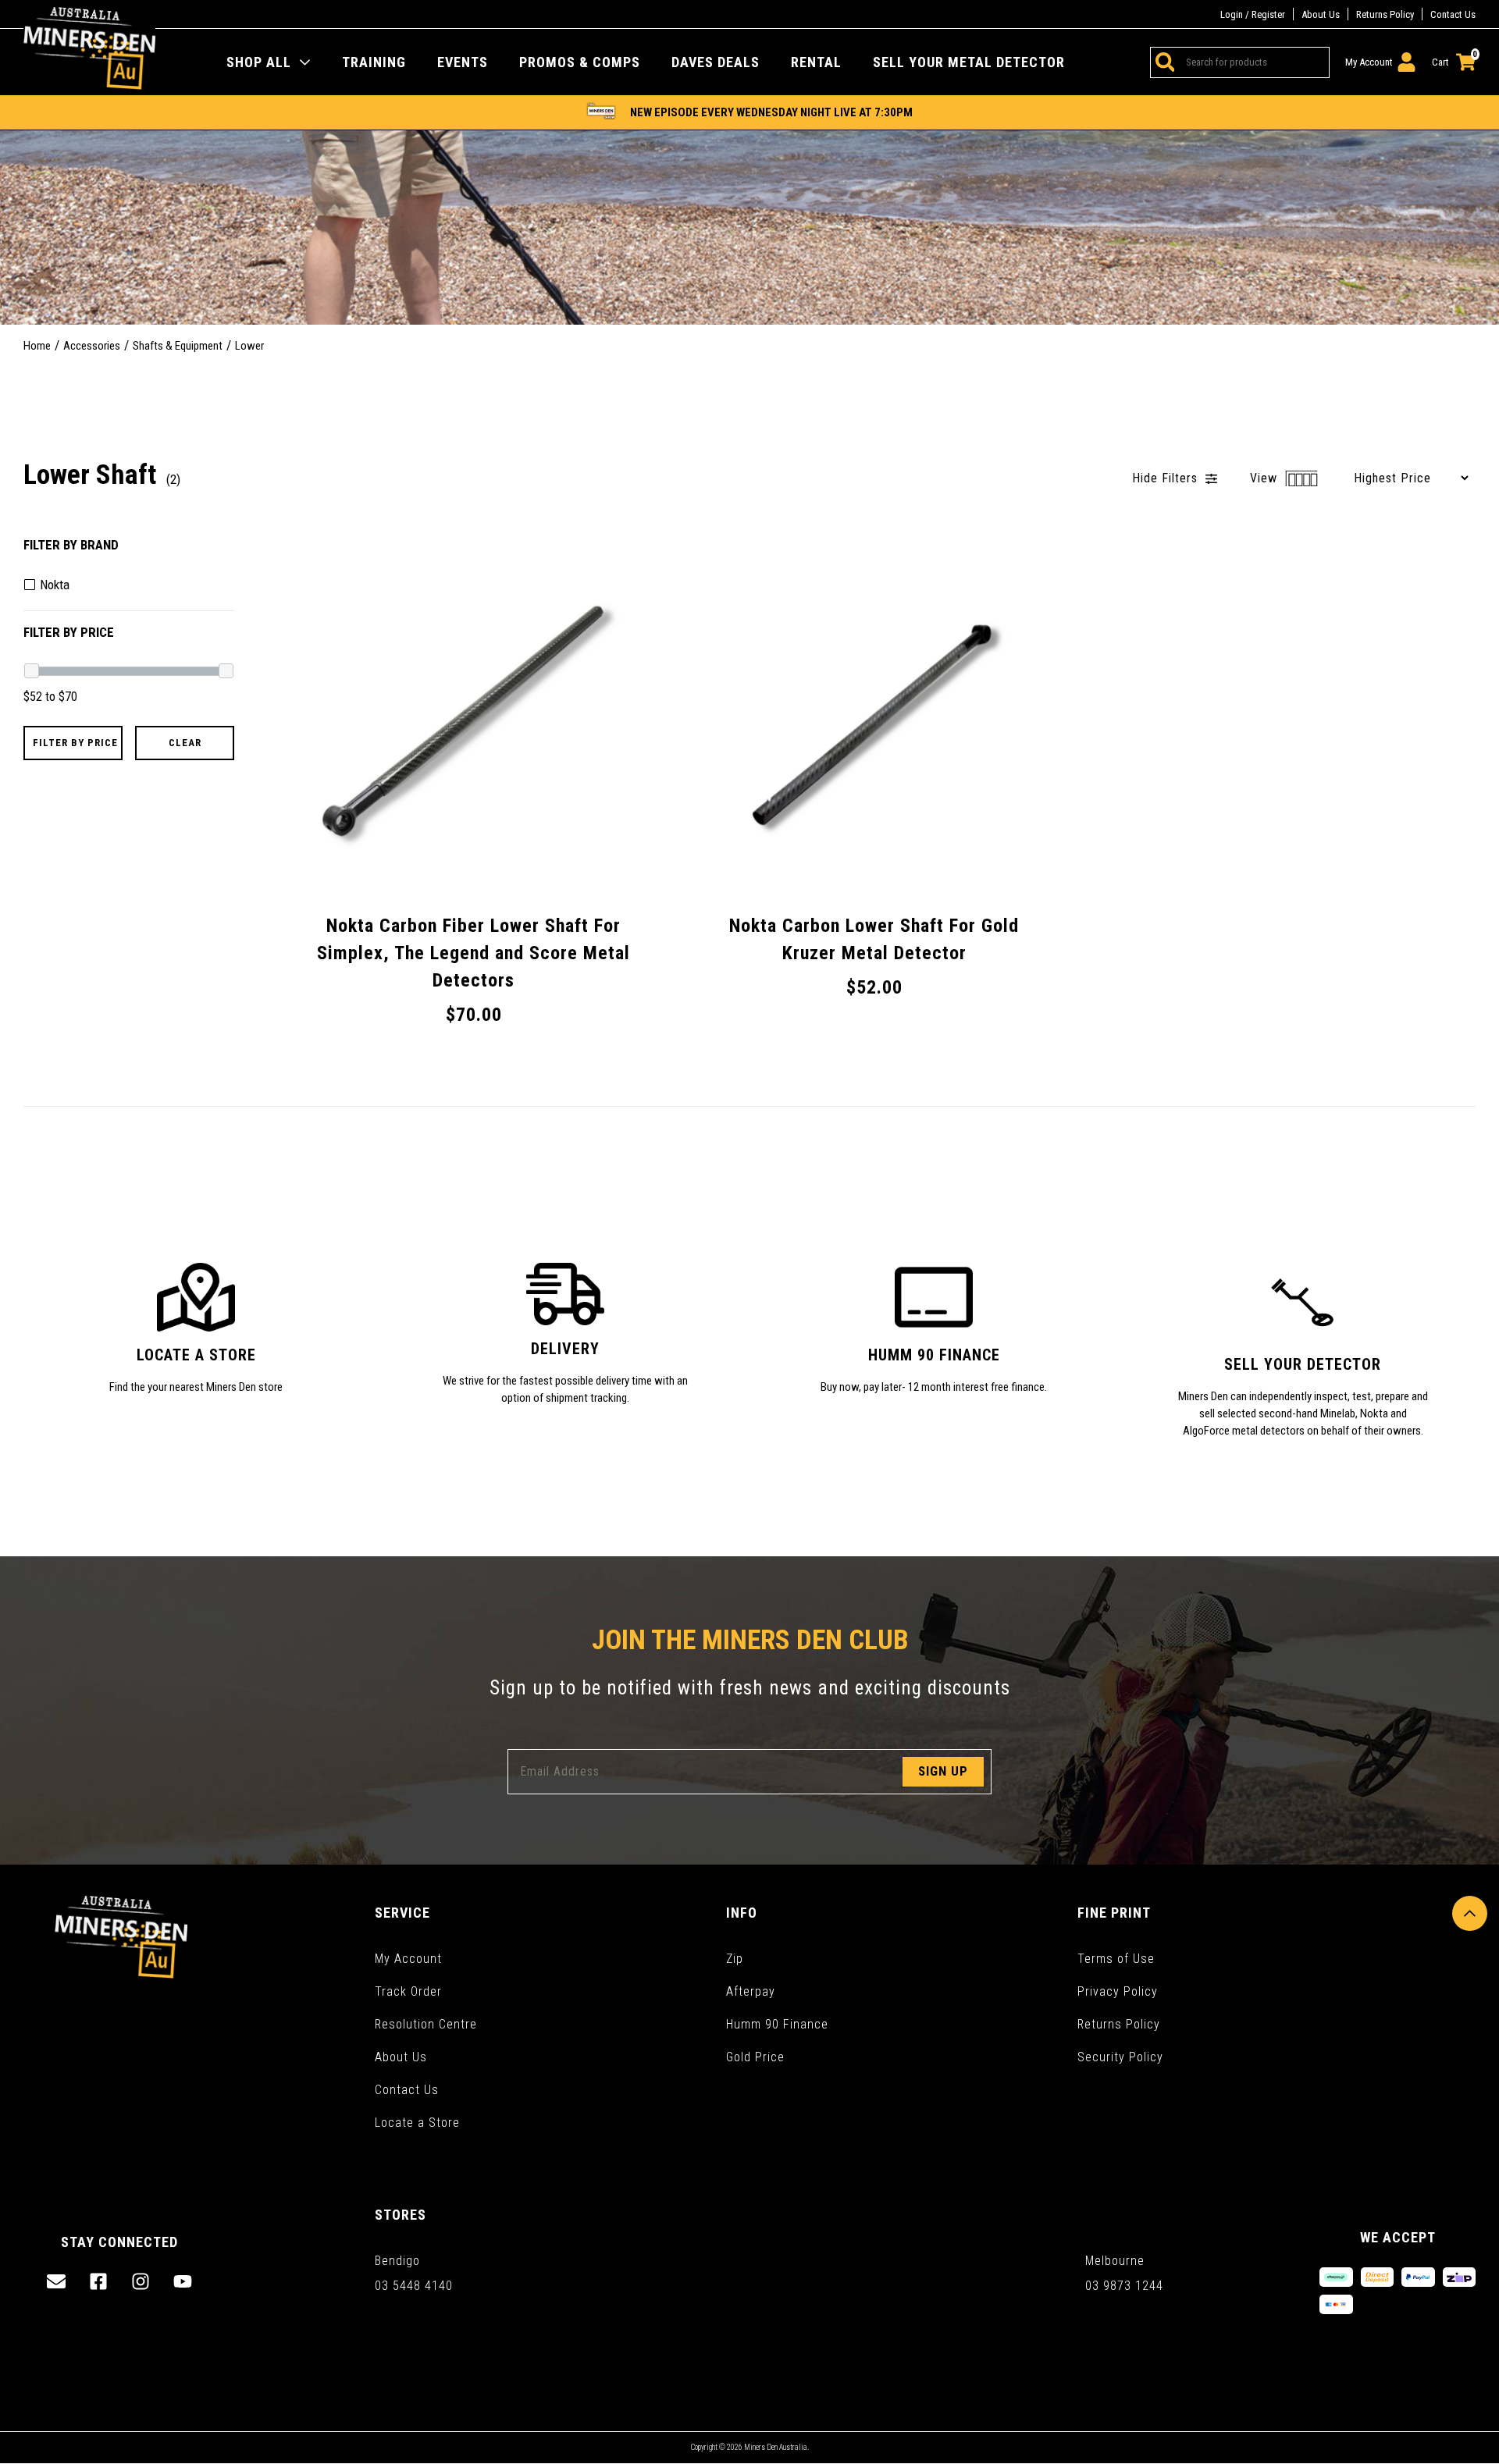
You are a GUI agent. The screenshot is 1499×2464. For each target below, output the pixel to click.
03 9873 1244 (1124, 2286)
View (1266, 478)
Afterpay (751, 1991)
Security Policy (1120, 2057)
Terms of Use (1116, 1959)
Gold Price (755, 2057)
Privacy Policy (1118, 1991)
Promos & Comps (580, 62)
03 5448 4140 (414, 2286)
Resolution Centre (426, 2024)
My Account (408, 1959)
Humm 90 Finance (777, 2024)
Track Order (408, 1991)
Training (374, 62)
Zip (735, 1959)
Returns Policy (1385, 14)
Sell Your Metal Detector (969, 62)
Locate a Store (417, 2123)
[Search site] (1163, 62)
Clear (185, 743)
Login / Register (1253, 14)
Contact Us (1453, 14)
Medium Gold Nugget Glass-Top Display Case (144, 2405)
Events (463, 62)
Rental (816, 62)
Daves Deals (716, 62)
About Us (1321, 14)
